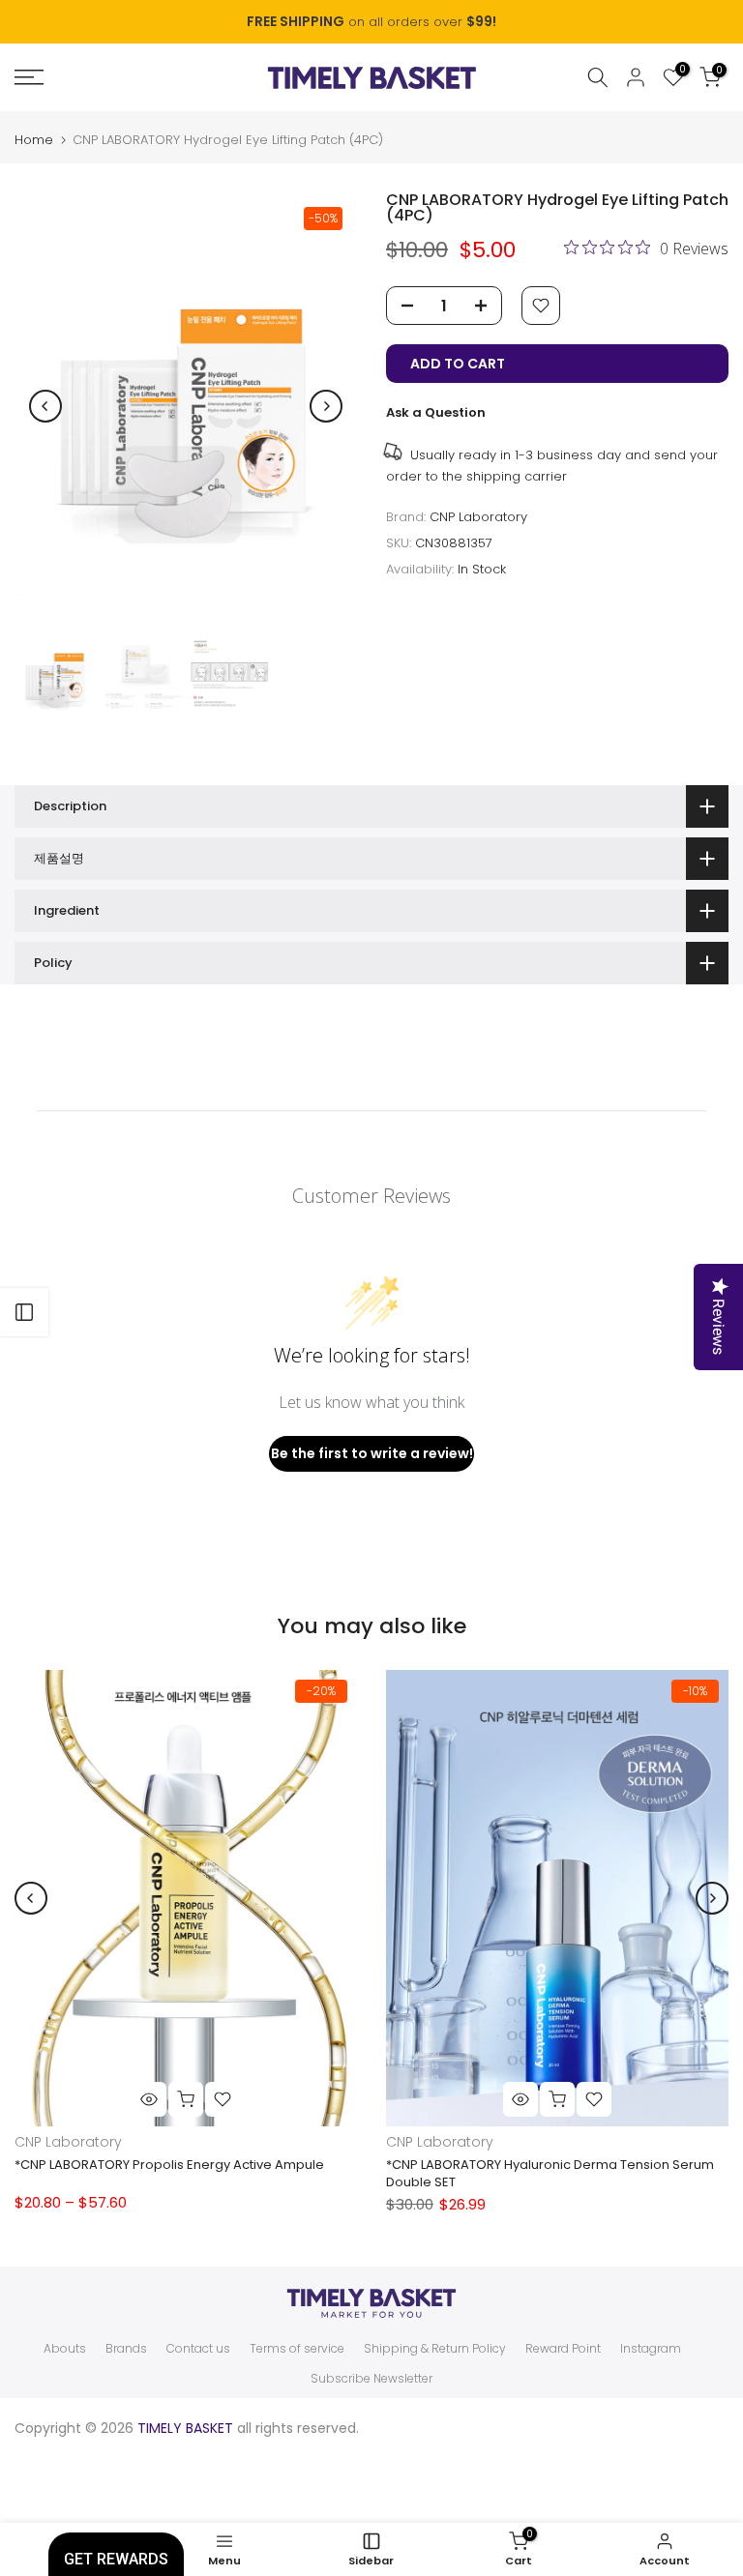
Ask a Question (436, 412)
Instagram (651, 2349)
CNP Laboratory (478, 517)
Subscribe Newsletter (371, 2379)
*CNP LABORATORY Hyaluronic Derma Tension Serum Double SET (550, 2174)
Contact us (198, 2349)
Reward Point (563, 2349)
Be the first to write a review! (372, 1453)
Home (34, 140)
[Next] (326, 406)
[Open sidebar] (24, 1312)
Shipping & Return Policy (435, 2349)
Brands (126, 2349)
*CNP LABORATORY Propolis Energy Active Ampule (169, 2166)
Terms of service (297, 2349)
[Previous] (45, 406)
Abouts (65, 2349)
